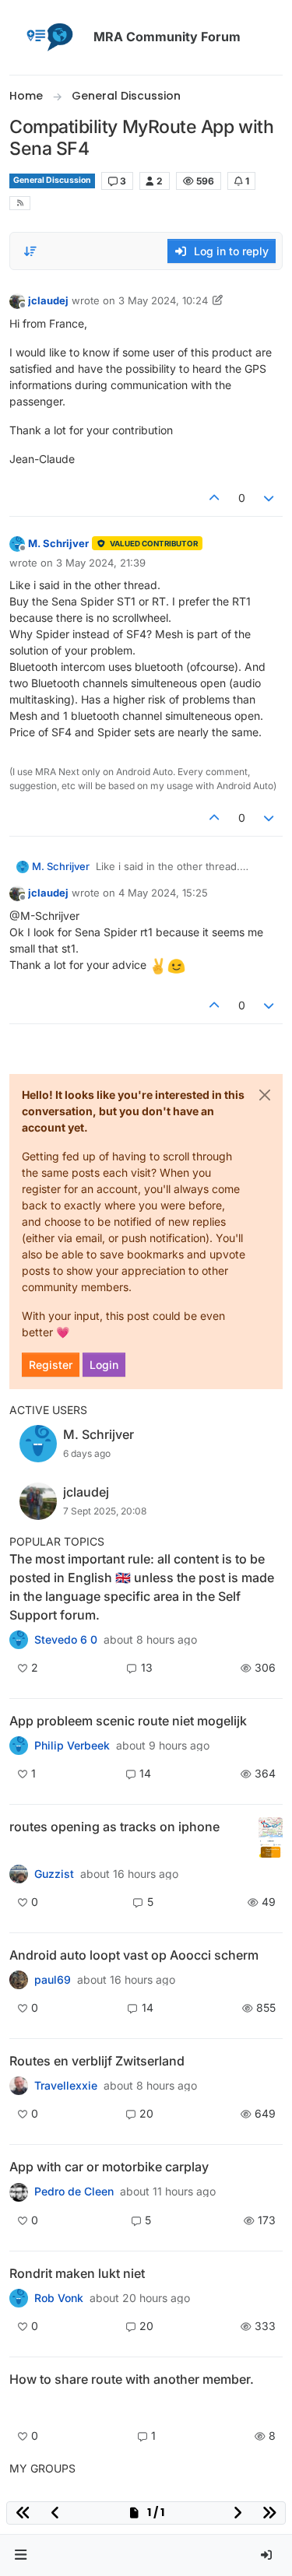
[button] (21, 2555)
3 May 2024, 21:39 (101, 563)
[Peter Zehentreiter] (19, 1640)
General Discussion (52, 180)
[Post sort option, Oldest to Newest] (30, 251)
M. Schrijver (58, 543)
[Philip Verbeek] (19, 1746)
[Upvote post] (214, 498)
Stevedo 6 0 (66, 1640)
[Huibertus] (19, 2086)
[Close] (265, 1095)
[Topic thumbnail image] (271, 1838)
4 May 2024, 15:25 (163, 893)
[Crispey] (19, 1874)
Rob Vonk (59, 2298)
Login (104, 1365)
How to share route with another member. (132, 2379)
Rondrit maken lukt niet (77, 2273)
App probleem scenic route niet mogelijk (128, 1721)
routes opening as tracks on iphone (114, 1827)
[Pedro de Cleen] (19, 2192)
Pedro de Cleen (74, 2192)
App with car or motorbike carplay (109, 2167)
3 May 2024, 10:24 (163, 300)
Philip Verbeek (72, 1746)
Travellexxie (66, 2086)
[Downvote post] (269, 498)
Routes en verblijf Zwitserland (97, 2061)
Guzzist (54, 1874)
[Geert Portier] (19, 1980)
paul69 (53, 1980)
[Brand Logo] (48, 37)
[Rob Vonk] (19, 2298)
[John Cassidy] (19, 2406)
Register (51, 1365)
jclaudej (48, 300)
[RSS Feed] (20, 204)
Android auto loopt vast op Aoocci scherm (134, 1955)
